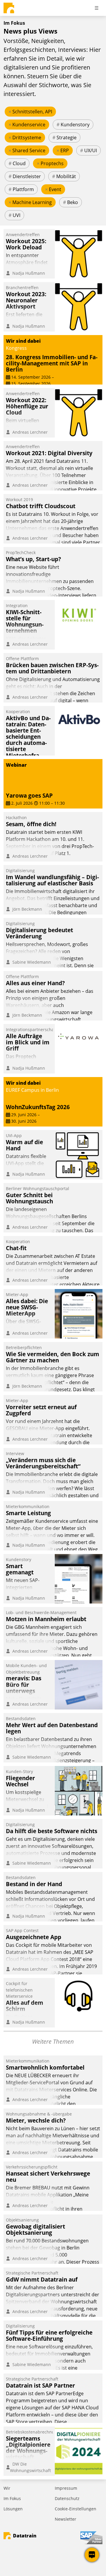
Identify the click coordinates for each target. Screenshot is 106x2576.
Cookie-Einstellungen (76, 2509)
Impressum (66, 2488)
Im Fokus (12, 2498)
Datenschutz (67, 2498)
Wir (7, 2488)
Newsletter (66, 2519)
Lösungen (13, 2509)
